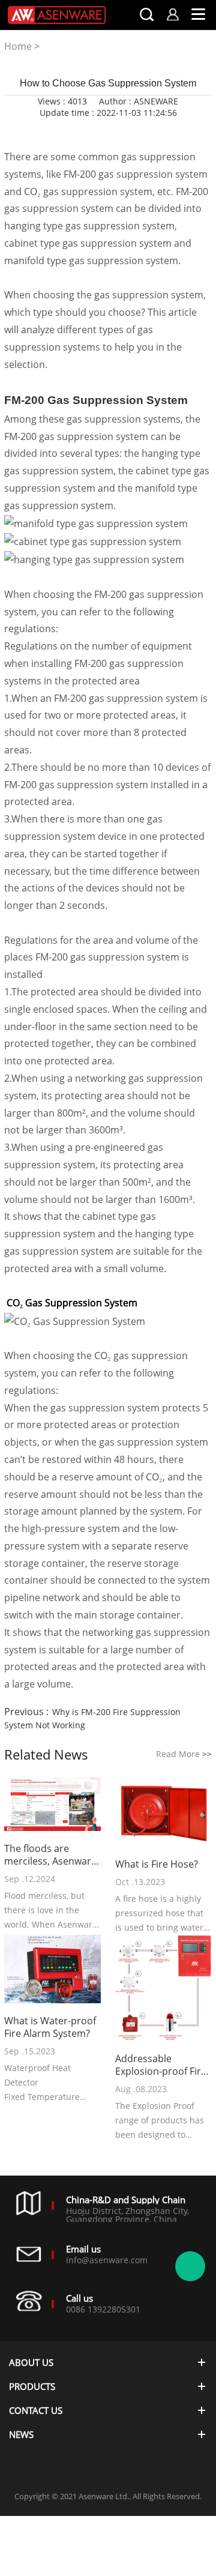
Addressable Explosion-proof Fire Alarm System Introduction (161, 2065)
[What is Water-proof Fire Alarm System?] (52, 1970)
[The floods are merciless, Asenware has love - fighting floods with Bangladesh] (52, 1805)
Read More (184, 1754)
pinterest (136, 130)
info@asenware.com (107, 2260)
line (74, 130)
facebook (54, 130)
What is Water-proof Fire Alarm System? (50, 2027)
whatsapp (115, 130)
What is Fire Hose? (157, 1864)
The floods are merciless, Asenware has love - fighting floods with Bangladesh (50, 1855)
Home (18, 46)
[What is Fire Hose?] (163, 1813)
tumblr (156, 130)
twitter (95, 130)
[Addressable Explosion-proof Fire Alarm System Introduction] (163, 1989)
